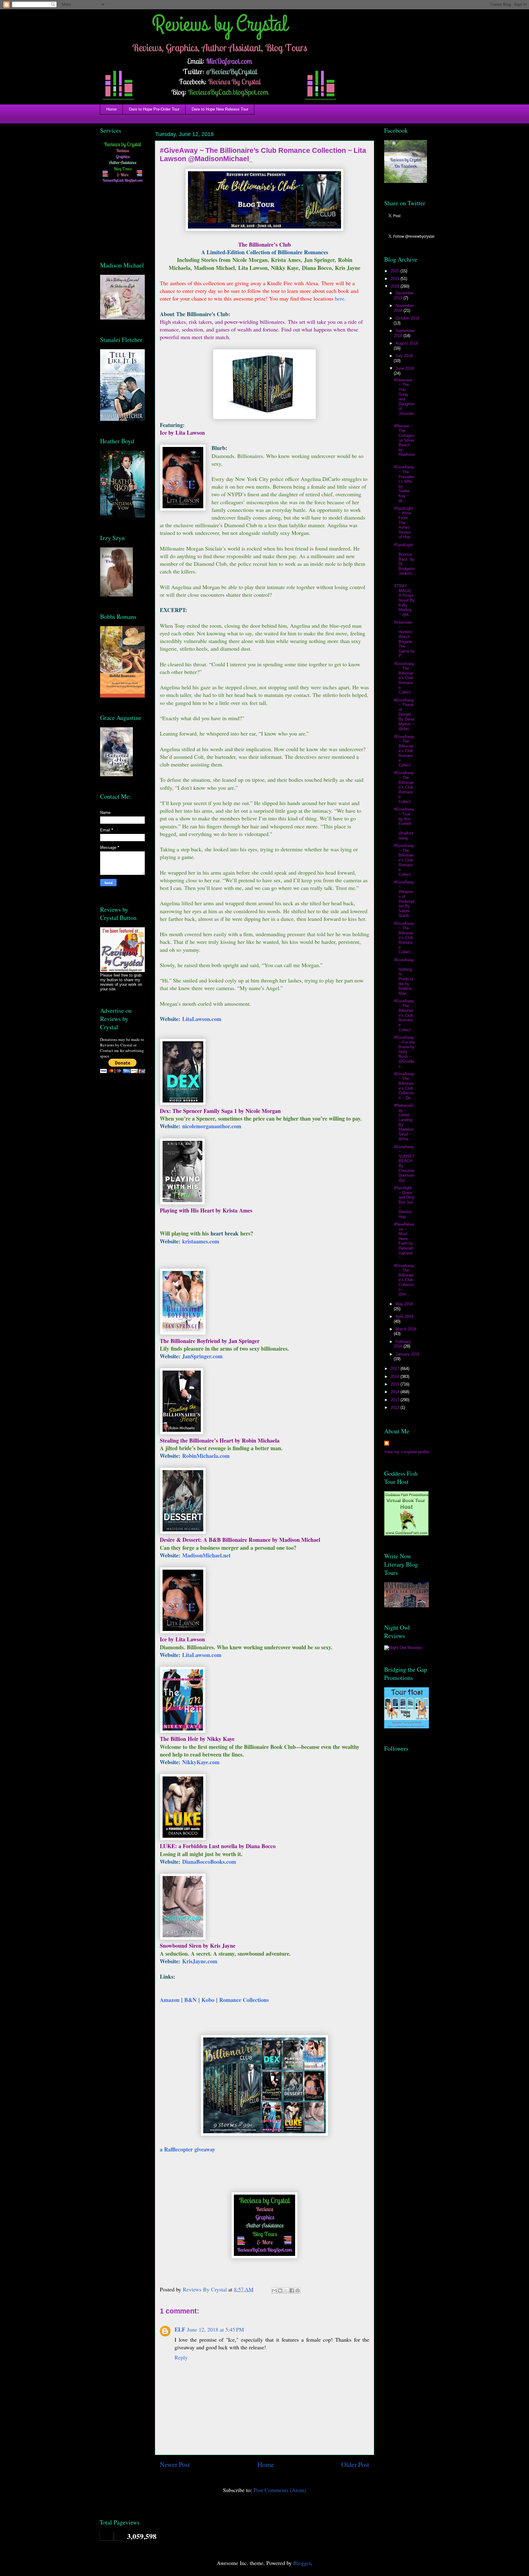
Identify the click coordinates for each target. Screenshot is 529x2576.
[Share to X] (286, 2290)
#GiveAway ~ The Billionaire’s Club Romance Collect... (404, 678)
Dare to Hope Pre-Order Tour (154, 109)
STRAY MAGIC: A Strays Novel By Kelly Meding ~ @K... (404, 600)
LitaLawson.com (202, 1019)
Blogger (302, 2563)
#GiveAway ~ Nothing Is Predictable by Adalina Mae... (404, 977)
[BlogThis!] (280, 2290)
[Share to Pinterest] (298, 2290)
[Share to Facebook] (292, 2290)
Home (111, 109)
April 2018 (404, 1316)
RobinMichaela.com (206, 1456)
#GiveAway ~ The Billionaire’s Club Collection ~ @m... (404, 1280)
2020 (396, 271)
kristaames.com (201, 1241)
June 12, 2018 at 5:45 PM (216, 2329)
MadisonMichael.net (206, 1555)
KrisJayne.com (200, 1961)
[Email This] (274, 2290)
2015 (396, 1384)
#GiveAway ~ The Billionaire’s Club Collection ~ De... (404, 1086)
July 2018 (404, 356)
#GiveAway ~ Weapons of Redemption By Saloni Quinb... (404, 899)
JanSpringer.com (202, 1356)
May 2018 (404, 1304)
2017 (396, 1369)
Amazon (170, 2000)
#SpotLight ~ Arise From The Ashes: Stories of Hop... (404, 523)
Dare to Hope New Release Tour (220, 109)
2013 (396, 1400)
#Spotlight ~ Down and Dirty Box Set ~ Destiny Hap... (404, 1202)
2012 (396, 1407)
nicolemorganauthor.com (212, 1126)
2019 (396, 279)
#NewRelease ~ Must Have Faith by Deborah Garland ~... (404, 1241)
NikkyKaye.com (201, 1762)
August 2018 (407, 343)
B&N (190, 2000)
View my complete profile (407, 1452)
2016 (396, 1377)
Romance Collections (244, 2000)
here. (340, 298)
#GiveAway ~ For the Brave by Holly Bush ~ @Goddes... (404, 1052)
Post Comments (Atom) (280, 2490)
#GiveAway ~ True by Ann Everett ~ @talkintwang (404, 824)
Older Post (355, 2464)
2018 (396, 286)
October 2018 (407, 318)
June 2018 (405, 368)
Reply (181, 2357)
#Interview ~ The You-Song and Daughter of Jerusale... (404, 399)
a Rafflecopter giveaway (188, 2149)
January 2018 (407, 1354)
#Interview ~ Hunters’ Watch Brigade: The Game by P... (404, 639)
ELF (180, 2329)
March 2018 (406, 1329)
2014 (396, 1392)
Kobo (208, 2000)
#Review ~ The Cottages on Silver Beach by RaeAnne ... (404, 443)
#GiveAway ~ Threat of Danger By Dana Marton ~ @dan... (404, 715)
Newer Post (175, 2464)
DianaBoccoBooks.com (209, 1862)
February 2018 (402, 1344)
